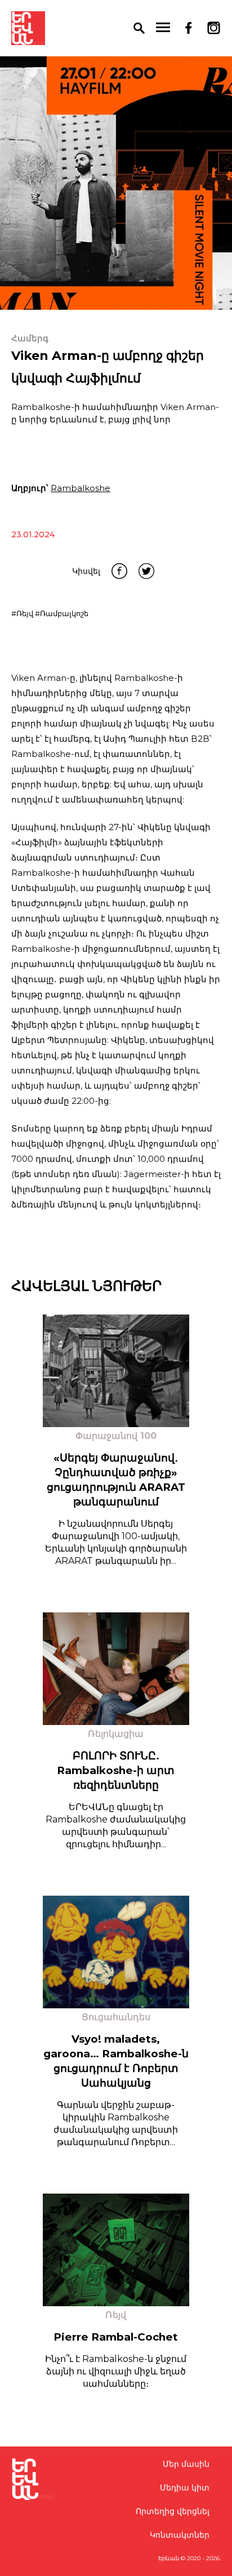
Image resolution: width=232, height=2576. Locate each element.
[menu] (163, 28)
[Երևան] (28, 28)
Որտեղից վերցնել (173, 2511)
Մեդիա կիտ (185, 2488)
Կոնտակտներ (180, 2535)
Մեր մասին (186, 2464)
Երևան (169, 2558)
